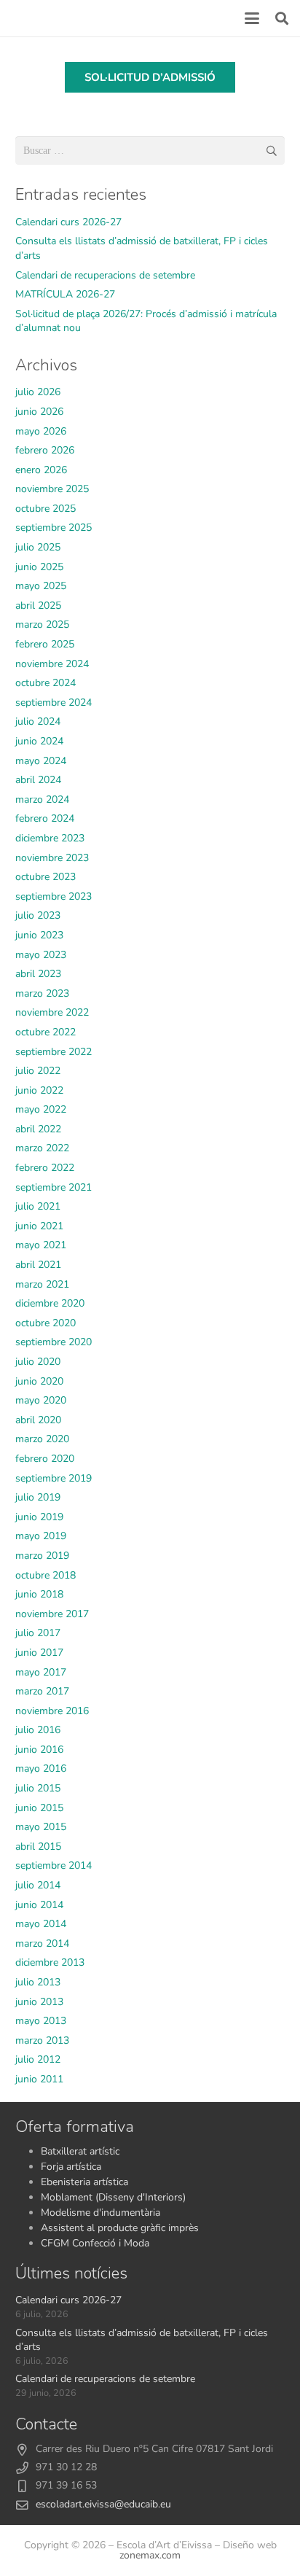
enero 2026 (41, 470)
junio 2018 (39, 1594)
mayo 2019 (41, 1536)
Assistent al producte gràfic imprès (120, 2228)
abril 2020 (38, 1420)
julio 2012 (38, 2059)
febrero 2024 (45, 818)
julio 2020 (38, 1362)
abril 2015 (38, 1847)
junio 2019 (39, 1517)
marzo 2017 (42, 1691)
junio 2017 (39, 1653)
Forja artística (71, 2167)
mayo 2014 (41, 1924)
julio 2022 (38, 1071)
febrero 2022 (45, 1168)
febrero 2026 (45, 450)
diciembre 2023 (50, 838)
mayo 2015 (41, 1827)
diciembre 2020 (50, 1303)
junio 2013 (39, 2002)
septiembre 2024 (54, 703)
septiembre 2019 (54, 1478)
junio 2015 (39, 1808)
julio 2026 (38, 392)
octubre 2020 (46, 1323)
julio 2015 (38, 1788)
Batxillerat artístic (80, 2151)
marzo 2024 (42, 799)
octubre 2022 (46, 1032)
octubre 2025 (46, 509)
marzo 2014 (42, 1943)
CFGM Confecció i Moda (95, 2243)
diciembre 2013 (50, 1962)
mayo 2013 (41, 2021)
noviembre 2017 (52, 1614)
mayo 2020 (41, 1400)
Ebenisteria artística (84, 2182)
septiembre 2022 (54, 1052)
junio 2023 (39, 935)
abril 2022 (38, 1129)
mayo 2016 (41, 1768)
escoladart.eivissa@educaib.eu (103, 2504)
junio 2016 (39, 1750)
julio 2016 (38, 1730)
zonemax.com (150, 2555)
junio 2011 (39, 2079)
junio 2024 (39, 741)
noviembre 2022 (52, 1012)
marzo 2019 (42, 1556)
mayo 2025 (41, 586)
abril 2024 (38, 780)
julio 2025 (38, 547)
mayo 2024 (41, 761)
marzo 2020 (42, 1439)
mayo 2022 (41, 1109)
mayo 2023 (41, 955)
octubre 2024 (46, 683)
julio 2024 (38, 721)
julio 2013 (38, 1982)
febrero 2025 (45, 644)
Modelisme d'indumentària (100, 2213)
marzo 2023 (42, 993)
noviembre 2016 (52, 1711)
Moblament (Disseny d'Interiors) (113, 2197)
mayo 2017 (41, 1672)
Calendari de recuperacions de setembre (105, 275)
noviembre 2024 (52, 664)
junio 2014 (39, 1905)
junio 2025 (39, 567)
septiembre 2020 (54, 1342)
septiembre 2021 (54, 1187)
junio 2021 (39, 1226)
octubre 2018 (46, 1575)
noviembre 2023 (52, 858)
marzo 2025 (42, 624)
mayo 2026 (41, 431)
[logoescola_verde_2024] (17, 18)
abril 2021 (38, 1265)
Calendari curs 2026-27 (68, 222)
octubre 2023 (46, 877)
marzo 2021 (42, 1284)
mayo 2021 (41, 1245)
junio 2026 (39, 412)
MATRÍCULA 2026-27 (65, 294)
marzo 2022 (42, 1148)
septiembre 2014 (54, 1865)
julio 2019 (38, 1497)
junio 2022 (39, 1090)
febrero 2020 (45, 1459)
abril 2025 (38, 606)
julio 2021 (38, 1206)
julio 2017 (38, 1633)
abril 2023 (38, 974)
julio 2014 (38, 1885)
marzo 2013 (42, 2040)
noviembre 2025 (52, 489)
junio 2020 (39, 1381)
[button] (252, 18)
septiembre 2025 (54, 528)
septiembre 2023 (54, 896)
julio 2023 (38, 915)
